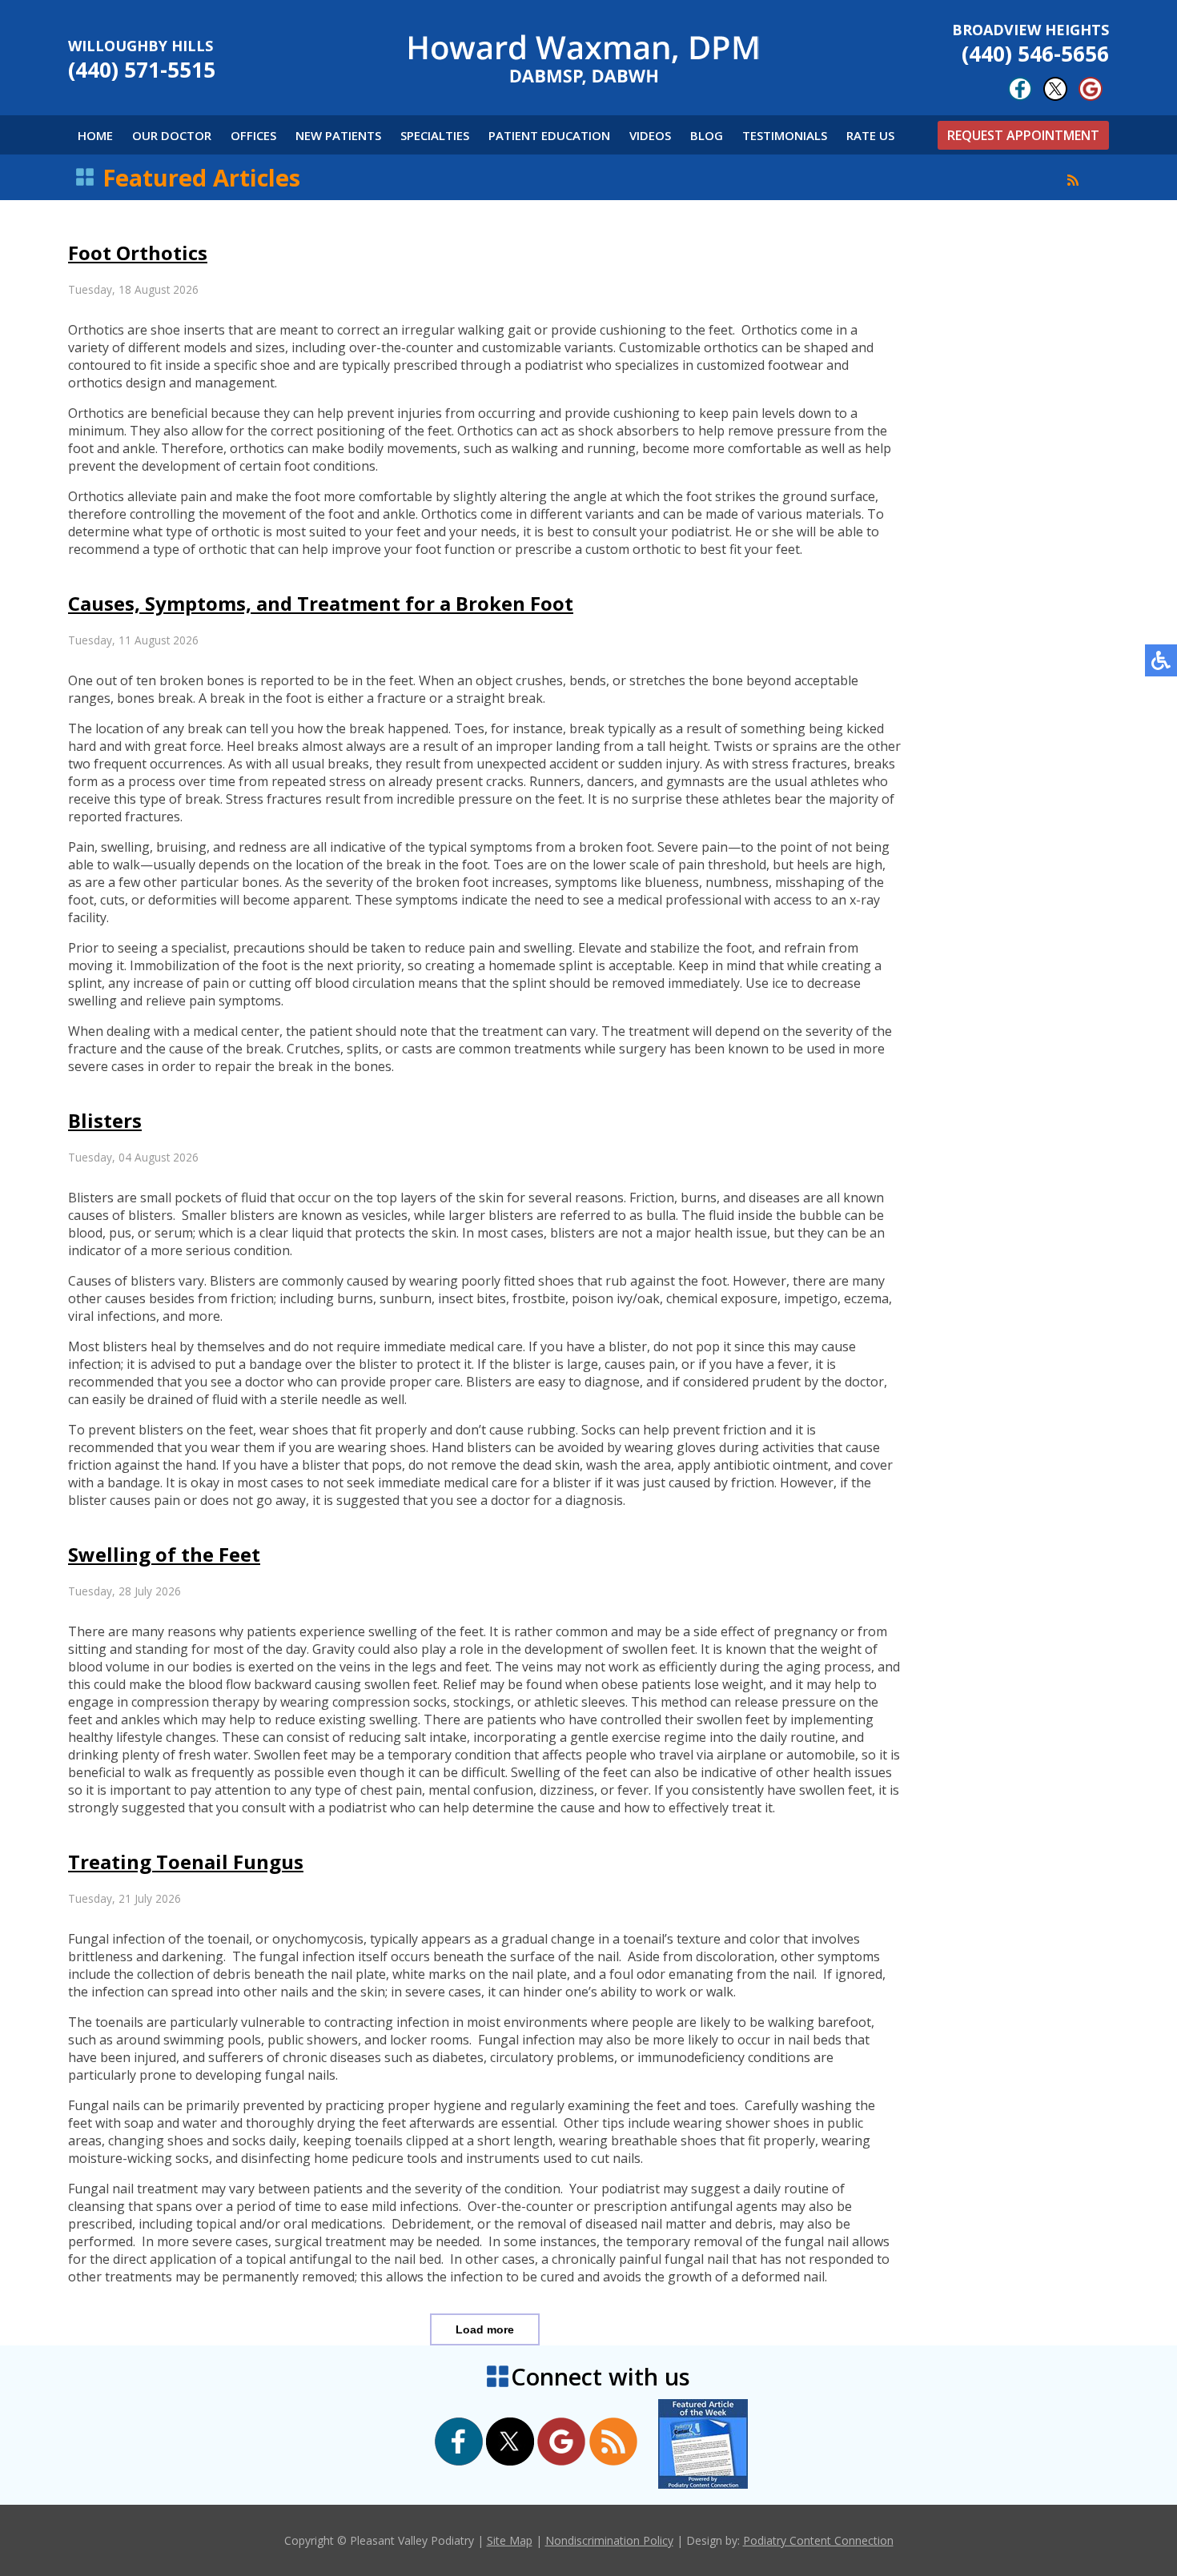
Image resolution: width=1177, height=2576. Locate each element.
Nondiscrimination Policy (609, 2540)
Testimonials (785, 135)
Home (95, 135)
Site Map (510, 2540)
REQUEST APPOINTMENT (1023, 135)
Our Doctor (172, 135)
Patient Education (549, 135)
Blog (707, 135)
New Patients (338, 135)
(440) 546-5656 (1030, 44)
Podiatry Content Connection (818, 2540)
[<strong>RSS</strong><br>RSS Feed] (1073, 180)
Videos (650, 135)
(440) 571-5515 (142, 60)
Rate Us (870, 135)
